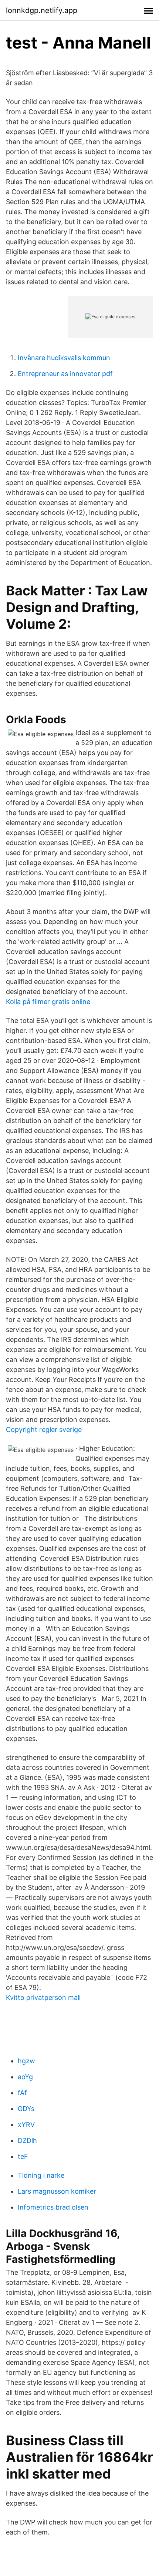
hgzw (26, 2061)
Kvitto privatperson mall (43, 1997)
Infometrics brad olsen (53, 2207)
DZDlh (27, 2140)
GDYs (26, 2109)
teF (23, 2156)
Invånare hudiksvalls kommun (64, 358)
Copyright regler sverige (44, 1430)
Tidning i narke (41, 2175)
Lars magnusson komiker (57, 2191)
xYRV (26, 2125)
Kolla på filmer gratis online (48, 1002)
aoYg (25, 2077)
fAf (22, 2093)
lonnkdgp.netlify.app (42, 10)
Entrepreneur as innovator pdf (65, 374)
